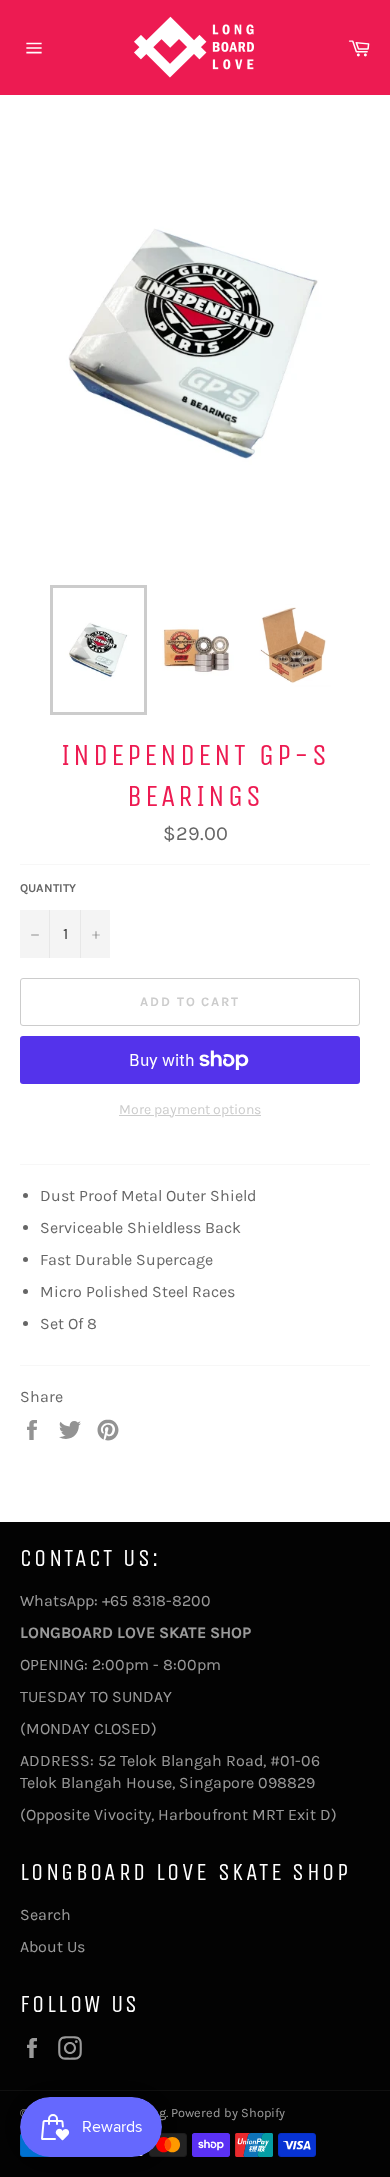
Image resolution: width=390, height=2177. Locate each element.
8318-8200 (171, 1600)
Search (45, 1914)
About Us (52, 1946)
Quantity (48, 888)
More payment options (190, 1109)
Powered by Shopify (228, 2112)
